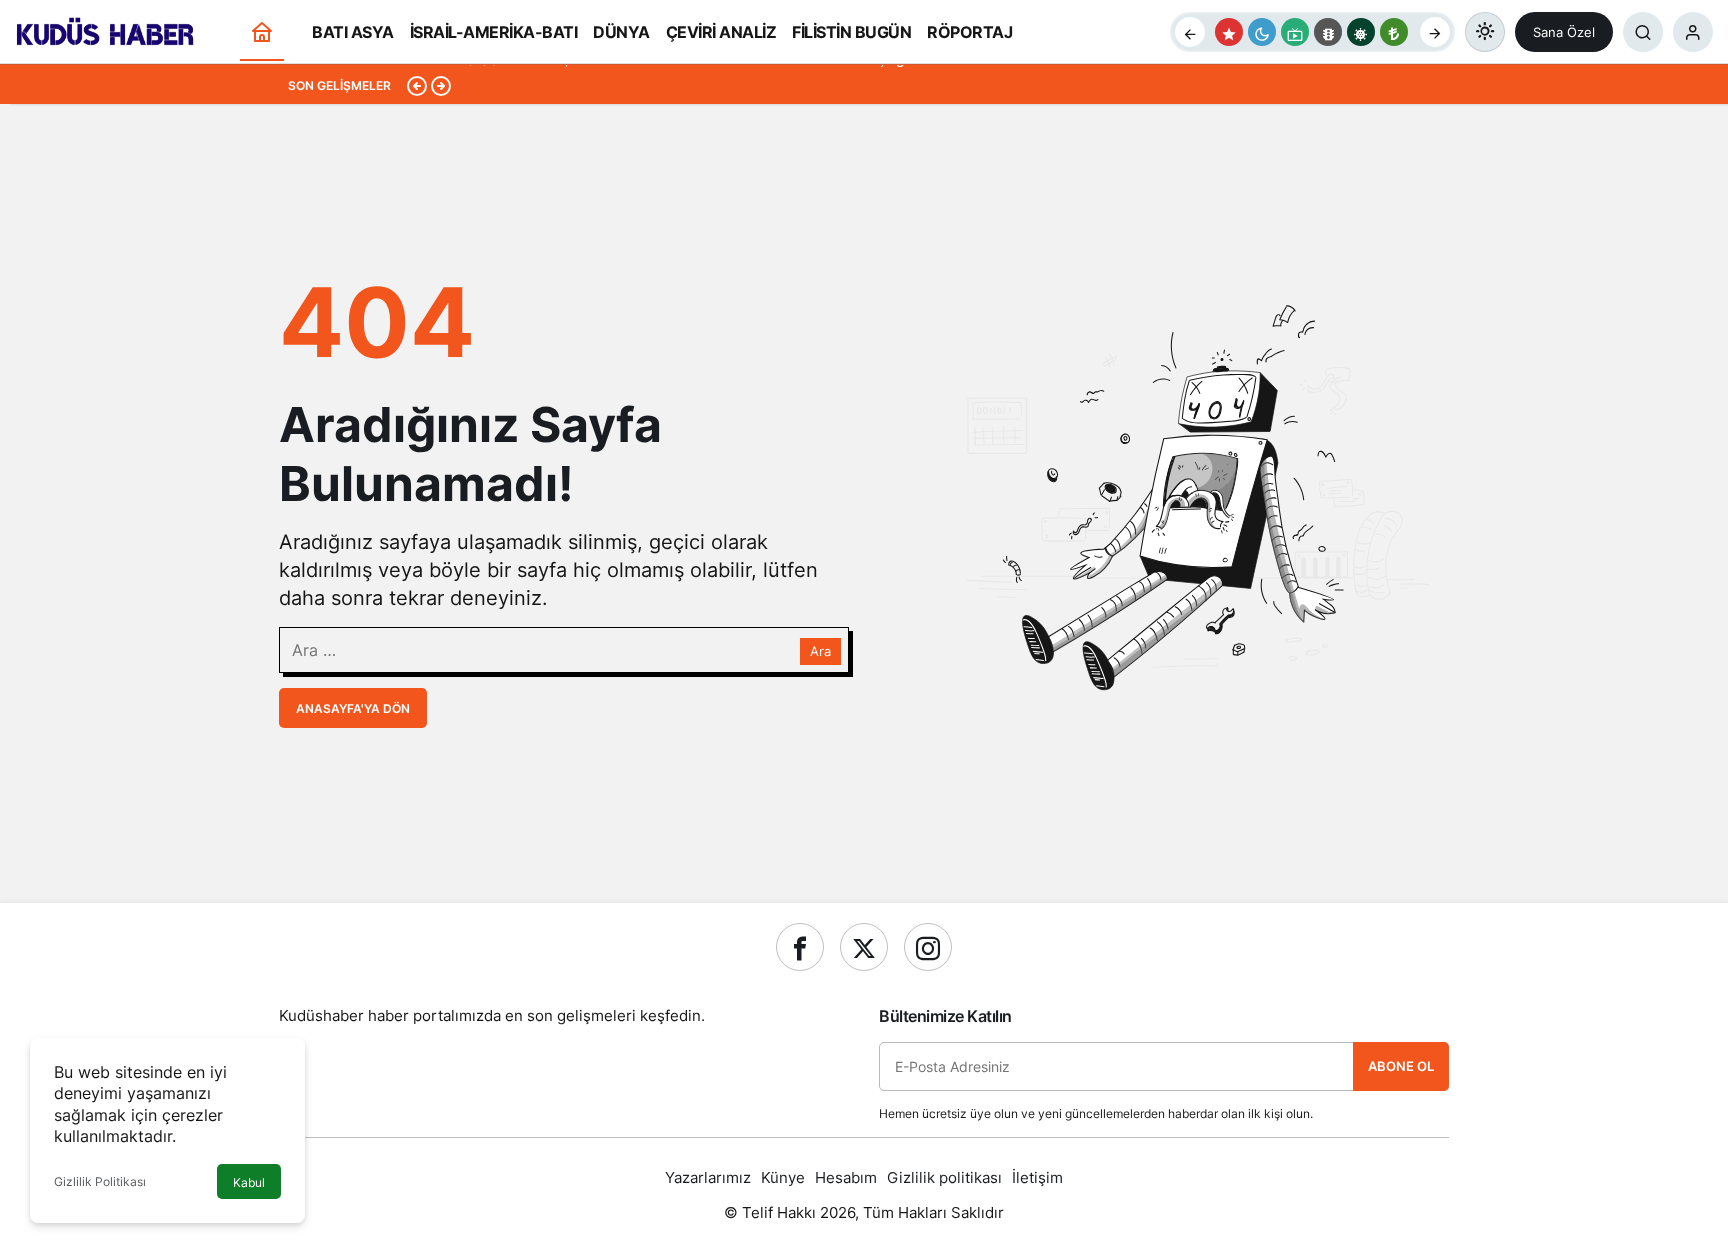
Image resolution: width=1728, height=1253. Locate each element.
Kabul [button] (249, 1182)
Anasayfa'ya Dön (353, 708)
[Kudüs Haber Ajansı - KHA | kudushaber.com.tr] (105, 30)
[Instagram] (928, 947)
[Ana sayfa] (262, 32)
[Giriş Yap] (1693, 32)
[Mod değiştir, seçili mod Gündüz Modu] (1485, 32)
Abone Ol (1401, 1066)
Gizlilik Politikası (100, 1181)
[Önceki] (1190, 32)
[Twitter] (864, 947)
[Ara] (1643, 32)
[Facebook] (800, 947)
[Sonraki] (1435, 32)
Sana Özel (1564, 32)
